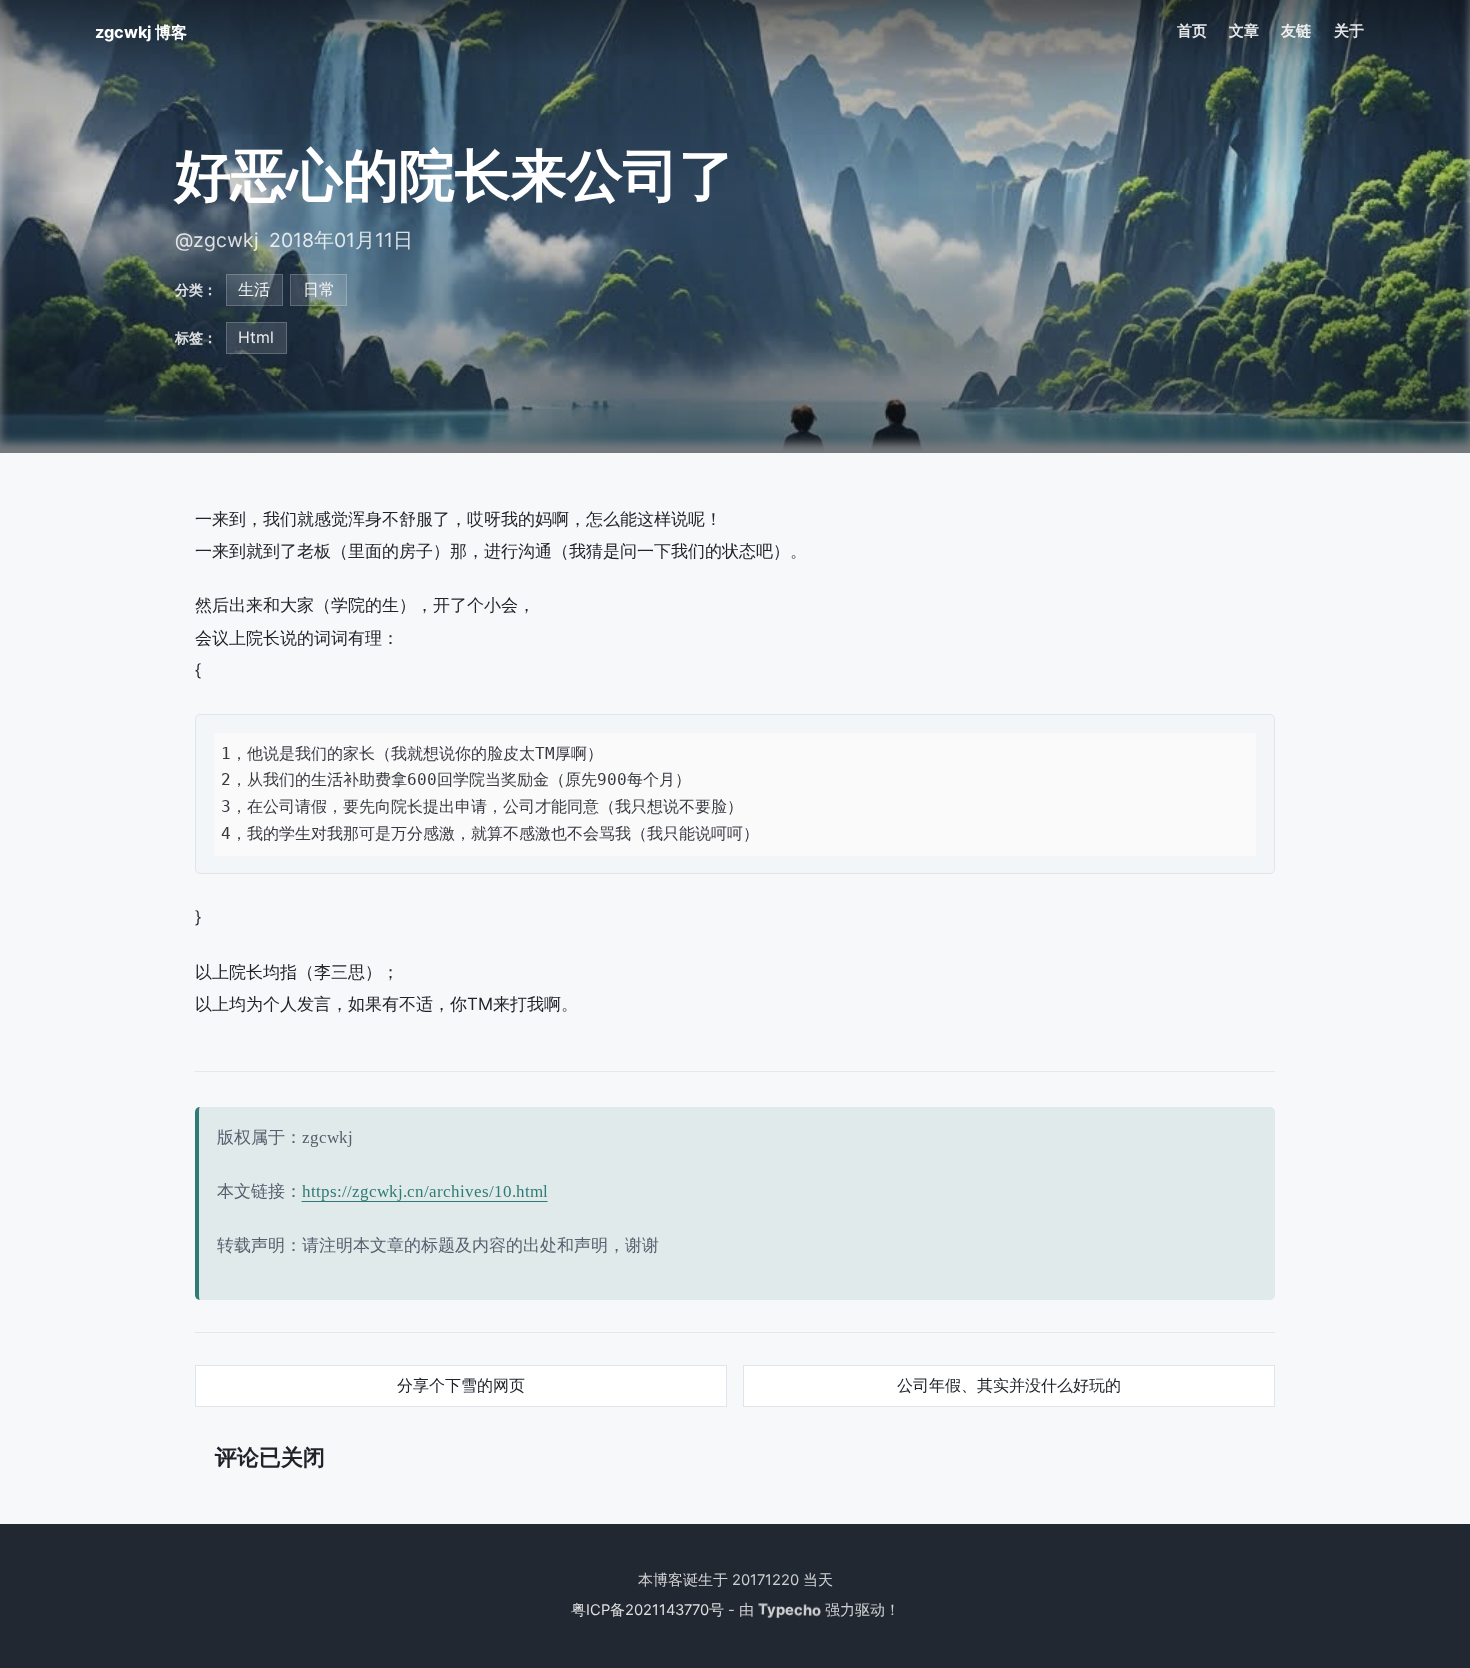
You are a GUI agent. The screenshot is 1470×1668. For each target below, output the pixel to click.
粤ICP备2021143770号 (647, 1610)
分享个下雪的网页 (461, 1385)
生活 (254, 289)
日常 (319, 289)
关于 (1349, 31)
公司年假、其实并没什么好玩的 (1009, 1385)
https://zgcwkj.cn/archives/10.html (425, 1191)
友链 (1296, 31)
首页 (1192, 31)
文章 (1244, 31)
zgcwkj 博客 (141, 32)
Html (256, 337)
